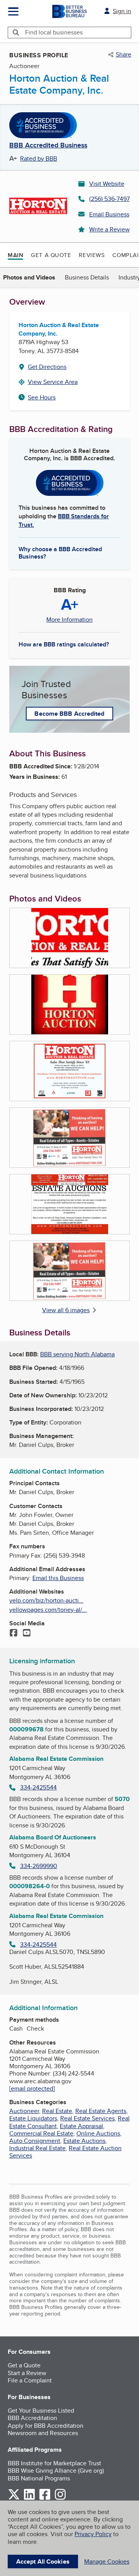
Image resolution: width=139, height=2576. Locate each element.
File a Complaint (30, 2380)
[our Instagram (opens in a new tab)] (60, 2498)
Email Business (109, 214)
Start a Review (27, 2373)
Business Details (87, 277)
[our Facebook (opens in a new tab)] (45, 2498)
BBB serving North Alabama (77, 1354)
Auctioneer (24, 2111)
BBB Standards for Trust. (64, 520)
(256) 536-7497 (109, 199)
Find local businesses (54, 32)
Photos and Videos (29, 277)
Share (124, 55)
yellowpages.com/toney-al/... (48, 1610)
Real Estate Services (87, 2118)
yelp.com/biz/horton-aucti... (46, 1600)
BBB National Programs (39, 2478)
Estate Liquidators (33, 2118)
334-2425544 (38, 1787)
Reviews (92, 255)
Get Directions (47, 367)
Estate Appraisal (81, 2126)
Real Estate (57, 2111)
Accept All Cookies (43, 2561)
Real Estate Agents (101, 2111)
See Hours (42, 397)
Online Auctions (98, 2133)
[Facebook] (14, 1633)
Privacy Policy (93, 2534)
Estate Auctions (84, 2141)
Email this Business (58, 1578)
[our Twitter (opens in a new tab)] (14, 2498)
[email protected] (32, 2088)
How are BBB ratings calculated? (64, 644)
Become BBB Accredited (69, 714)
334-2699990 (39, 1866)
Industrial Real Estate (37, 2148)
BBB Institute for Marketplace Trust (54, 2463)
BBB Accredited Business (48, 146)
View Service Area (53, 382)
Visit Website (107, 184)
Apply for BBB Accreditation (46, 2426)
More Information (69, 620)
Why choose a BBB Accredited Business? (60, 552)
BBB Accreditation (32, 2418)
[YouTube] (27, 1633)
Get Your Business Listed (41, 2411)
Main (15, 255)
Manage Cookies (107, 2561)
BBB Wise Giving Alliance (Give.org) (56, 2471)
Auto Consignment (35, 2141)
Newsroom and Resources (43, 2433)
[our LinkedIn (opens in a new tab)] (29, 2498)
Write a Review (109, 229)
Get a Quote (51, 255)
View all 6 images (66, 1310)
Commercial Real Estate (41, 2133)
